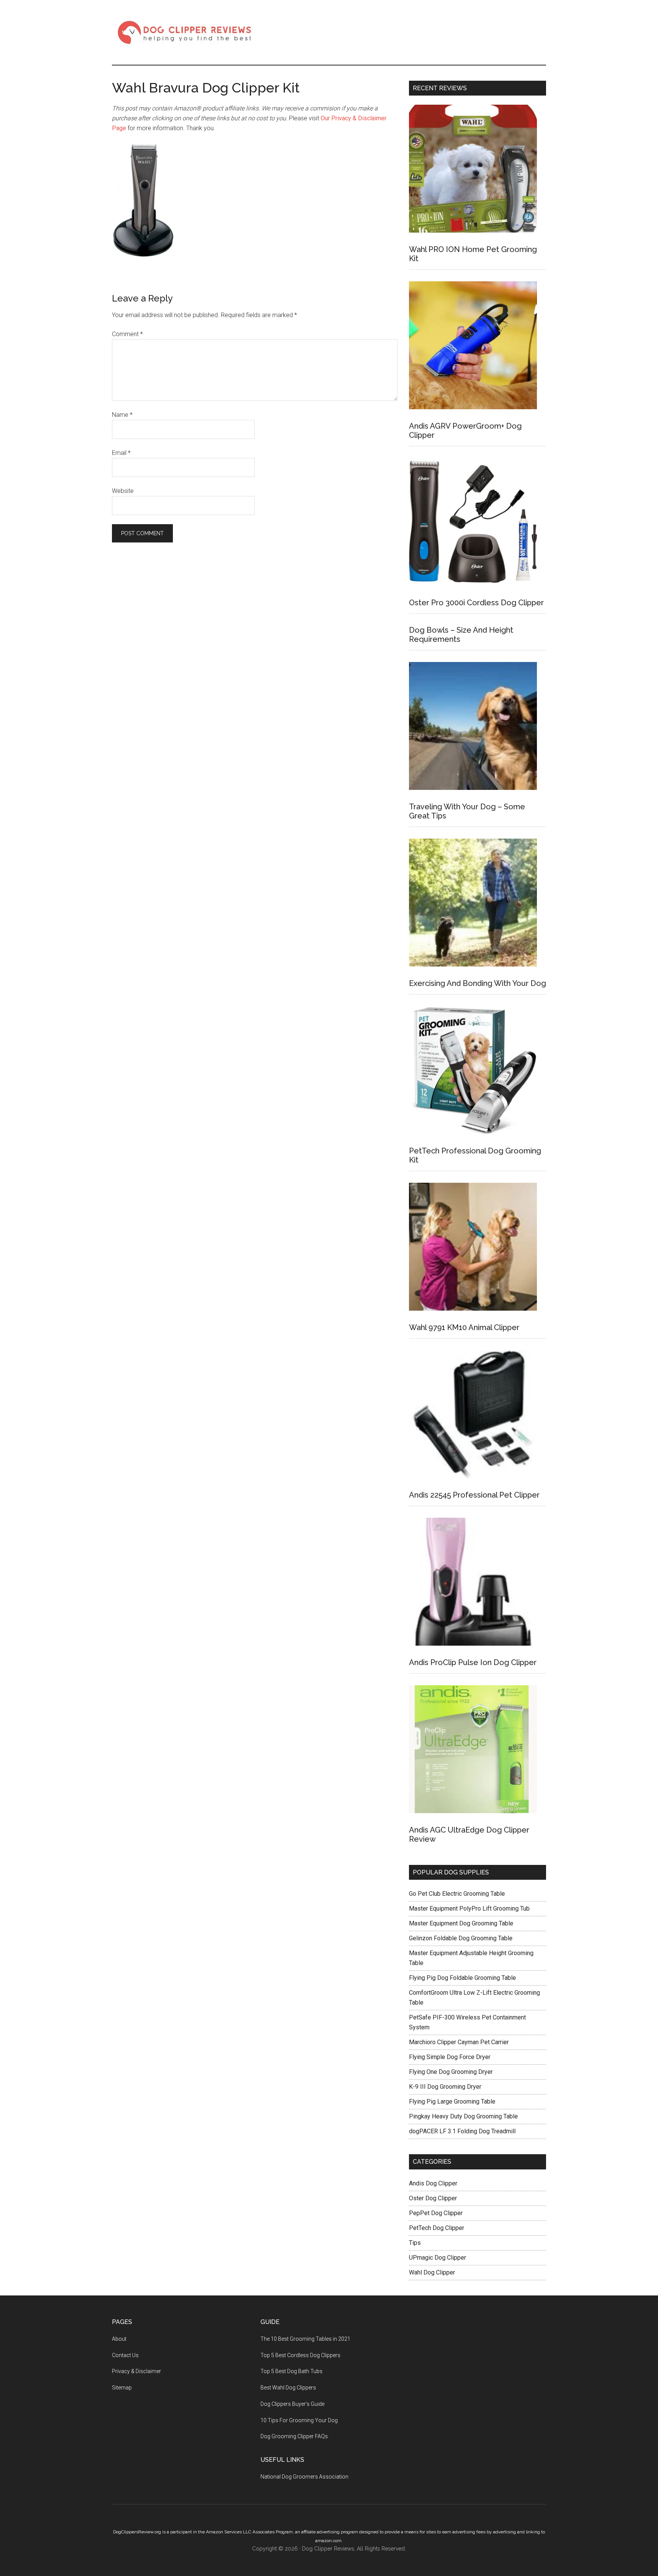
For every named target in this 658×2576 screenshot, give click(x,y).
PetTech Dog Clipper (437, 2228)
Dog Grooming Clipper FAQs (294, 2436)
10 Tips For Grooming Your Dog (299, 2420)
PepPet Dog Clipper (436, 2213)
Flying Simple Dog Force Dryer (450, 2057)
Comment (127, 334)
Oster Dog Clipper (433, 2198)
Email (121, 453)
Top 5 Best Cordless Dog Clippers (300, 2355)
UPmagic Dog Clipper (438, 2258)
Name (122, 415)
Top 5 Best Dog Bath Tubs (291, 2371)
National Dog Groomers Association (304, 2477)
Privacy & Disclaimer (137, 2371)
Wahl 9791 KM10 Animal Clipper (464, 1327)
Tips (415, 2243)
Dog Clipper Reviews (184, 32)
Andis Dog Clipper (433, 2183)
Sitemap (122, 2388)
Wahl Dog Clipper (432, 2272)
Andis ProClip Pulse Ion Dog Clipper (473, 1662)
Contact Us (125, 2355)
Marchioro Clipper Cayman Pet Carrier (459, 2042)
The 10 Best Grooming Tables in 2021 (305, 2339)
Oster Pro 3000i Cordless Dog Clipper (476, 603)
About (119, 2339)
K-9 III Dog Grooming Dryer (445, 2087)
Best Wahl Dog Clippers (288, 2388)
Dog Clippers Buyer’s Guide (292, 2404)
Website (123, 491)
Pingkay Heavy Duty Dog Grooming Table (463, 2116)
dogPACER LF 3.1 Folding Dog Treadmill (462, 2131)
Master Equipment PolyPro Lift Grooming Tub (469, 1908)
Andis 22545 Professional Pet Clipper (474, 1495)
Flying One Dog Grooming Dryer (451, 2072)
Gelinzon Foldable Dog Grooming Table (461, 1938)
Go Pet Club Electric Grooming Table (457, 1894)
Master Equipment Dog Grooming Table (461, 1923)
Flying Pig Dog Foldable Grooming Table (462, 1978)
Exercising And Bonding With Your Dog (478, 983)
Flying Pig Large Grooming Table (452, 2101)
